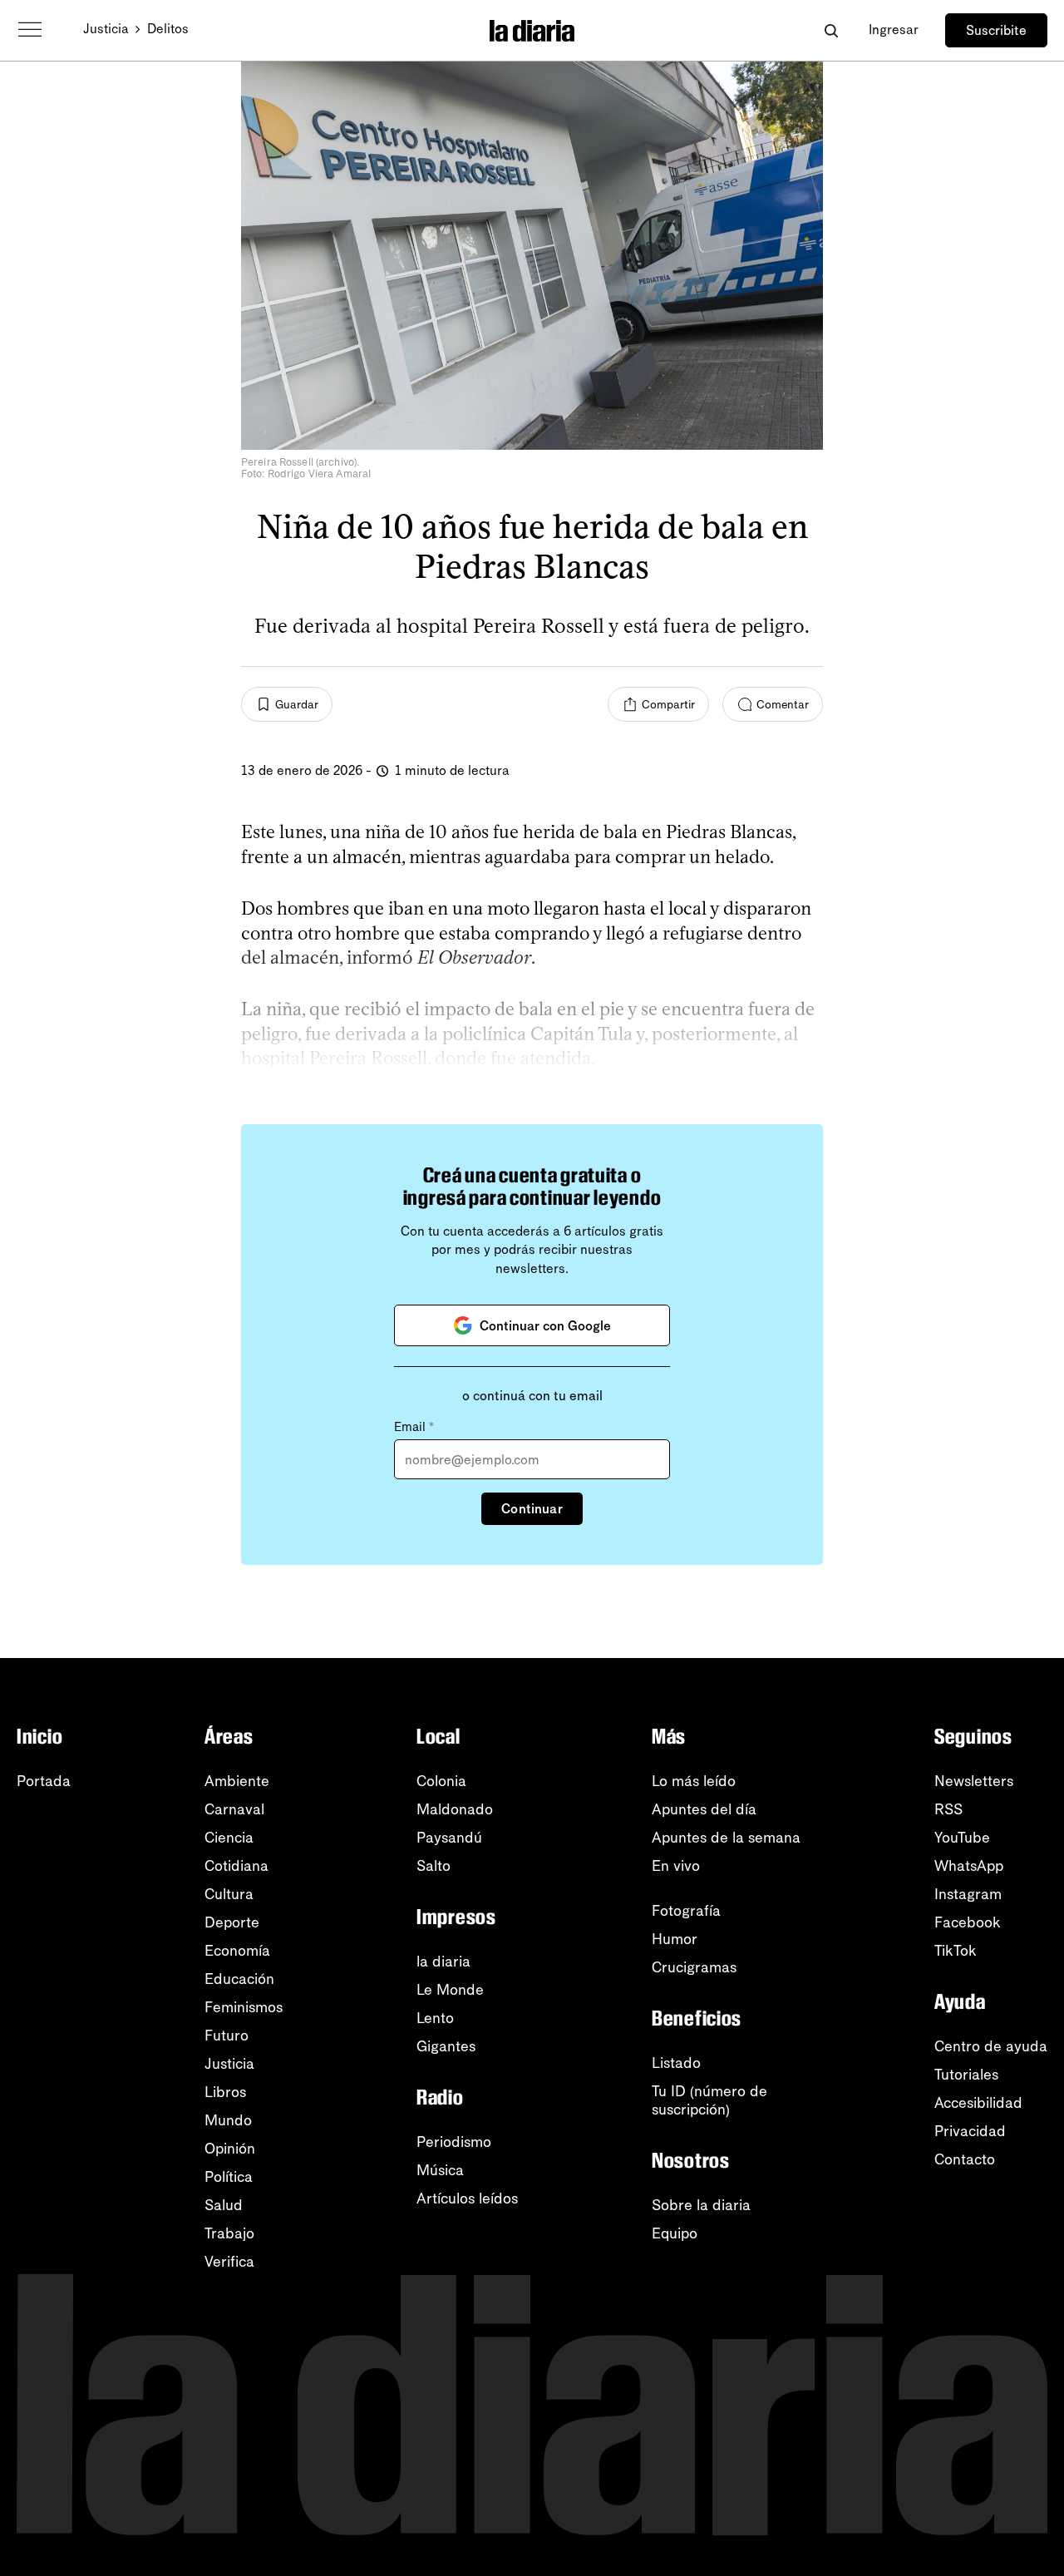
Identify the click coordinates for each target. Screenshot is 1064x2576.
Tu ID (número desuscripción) (709, 2100)
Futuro (227, 2036)
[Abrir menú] (30, 30)
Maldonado (455, 1809)
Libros (225, 2092)
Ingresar (894, 30)
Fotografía (686, 1911)
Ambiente (237, 1781)
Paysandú (449, 1838)
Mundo (228, 2120)
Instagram (968, 1894)
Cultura (229, 1894)
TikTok (956, 1951)
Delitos (168, 29)
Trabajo (229, 2233)
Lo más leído (694, 1781)
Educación (239, 1979)
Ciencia (229, 1838)
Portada (44, 1781)
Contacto (965, 2159)
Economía (237, 1951)
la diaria (443, 1962)
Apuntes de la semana (726, 1838)
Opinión (230, 2149)
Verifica (229, 2262)
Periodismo (454, 2142)
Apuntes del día (704, 1809)
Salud (224, 2205)
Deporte (232, 1922)
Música (440, 2170)
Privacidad (970, 2131)
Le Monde (450, 1990)
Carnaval (234, 1809)
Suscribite (996, 30)
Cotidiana (236, 1866)
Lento (435, 2018)
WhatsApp (969, 1866)
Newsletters (974, 1781)
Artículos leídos (467, 2198)
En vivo (676, 1866)
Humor (675, 1939)
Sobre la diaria (701, 2205)
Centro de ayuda (991, 2046)
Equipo (675, 2233)
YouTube (962, 1838)
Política (229, 2177)
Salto (433, 1866)
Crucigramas (694, 1967)
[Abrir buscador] (831, 30)
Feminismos (244, 2007)
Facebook (968, 1922)
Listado (676, 2063)
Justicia (106, 29)
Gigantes (446, 2046)
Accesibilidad (978, 2103)
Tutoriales (966, 2075)
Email (414, 1427)
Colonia (441, 1781)
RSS (948, 1809)
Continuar (532, 1509)
